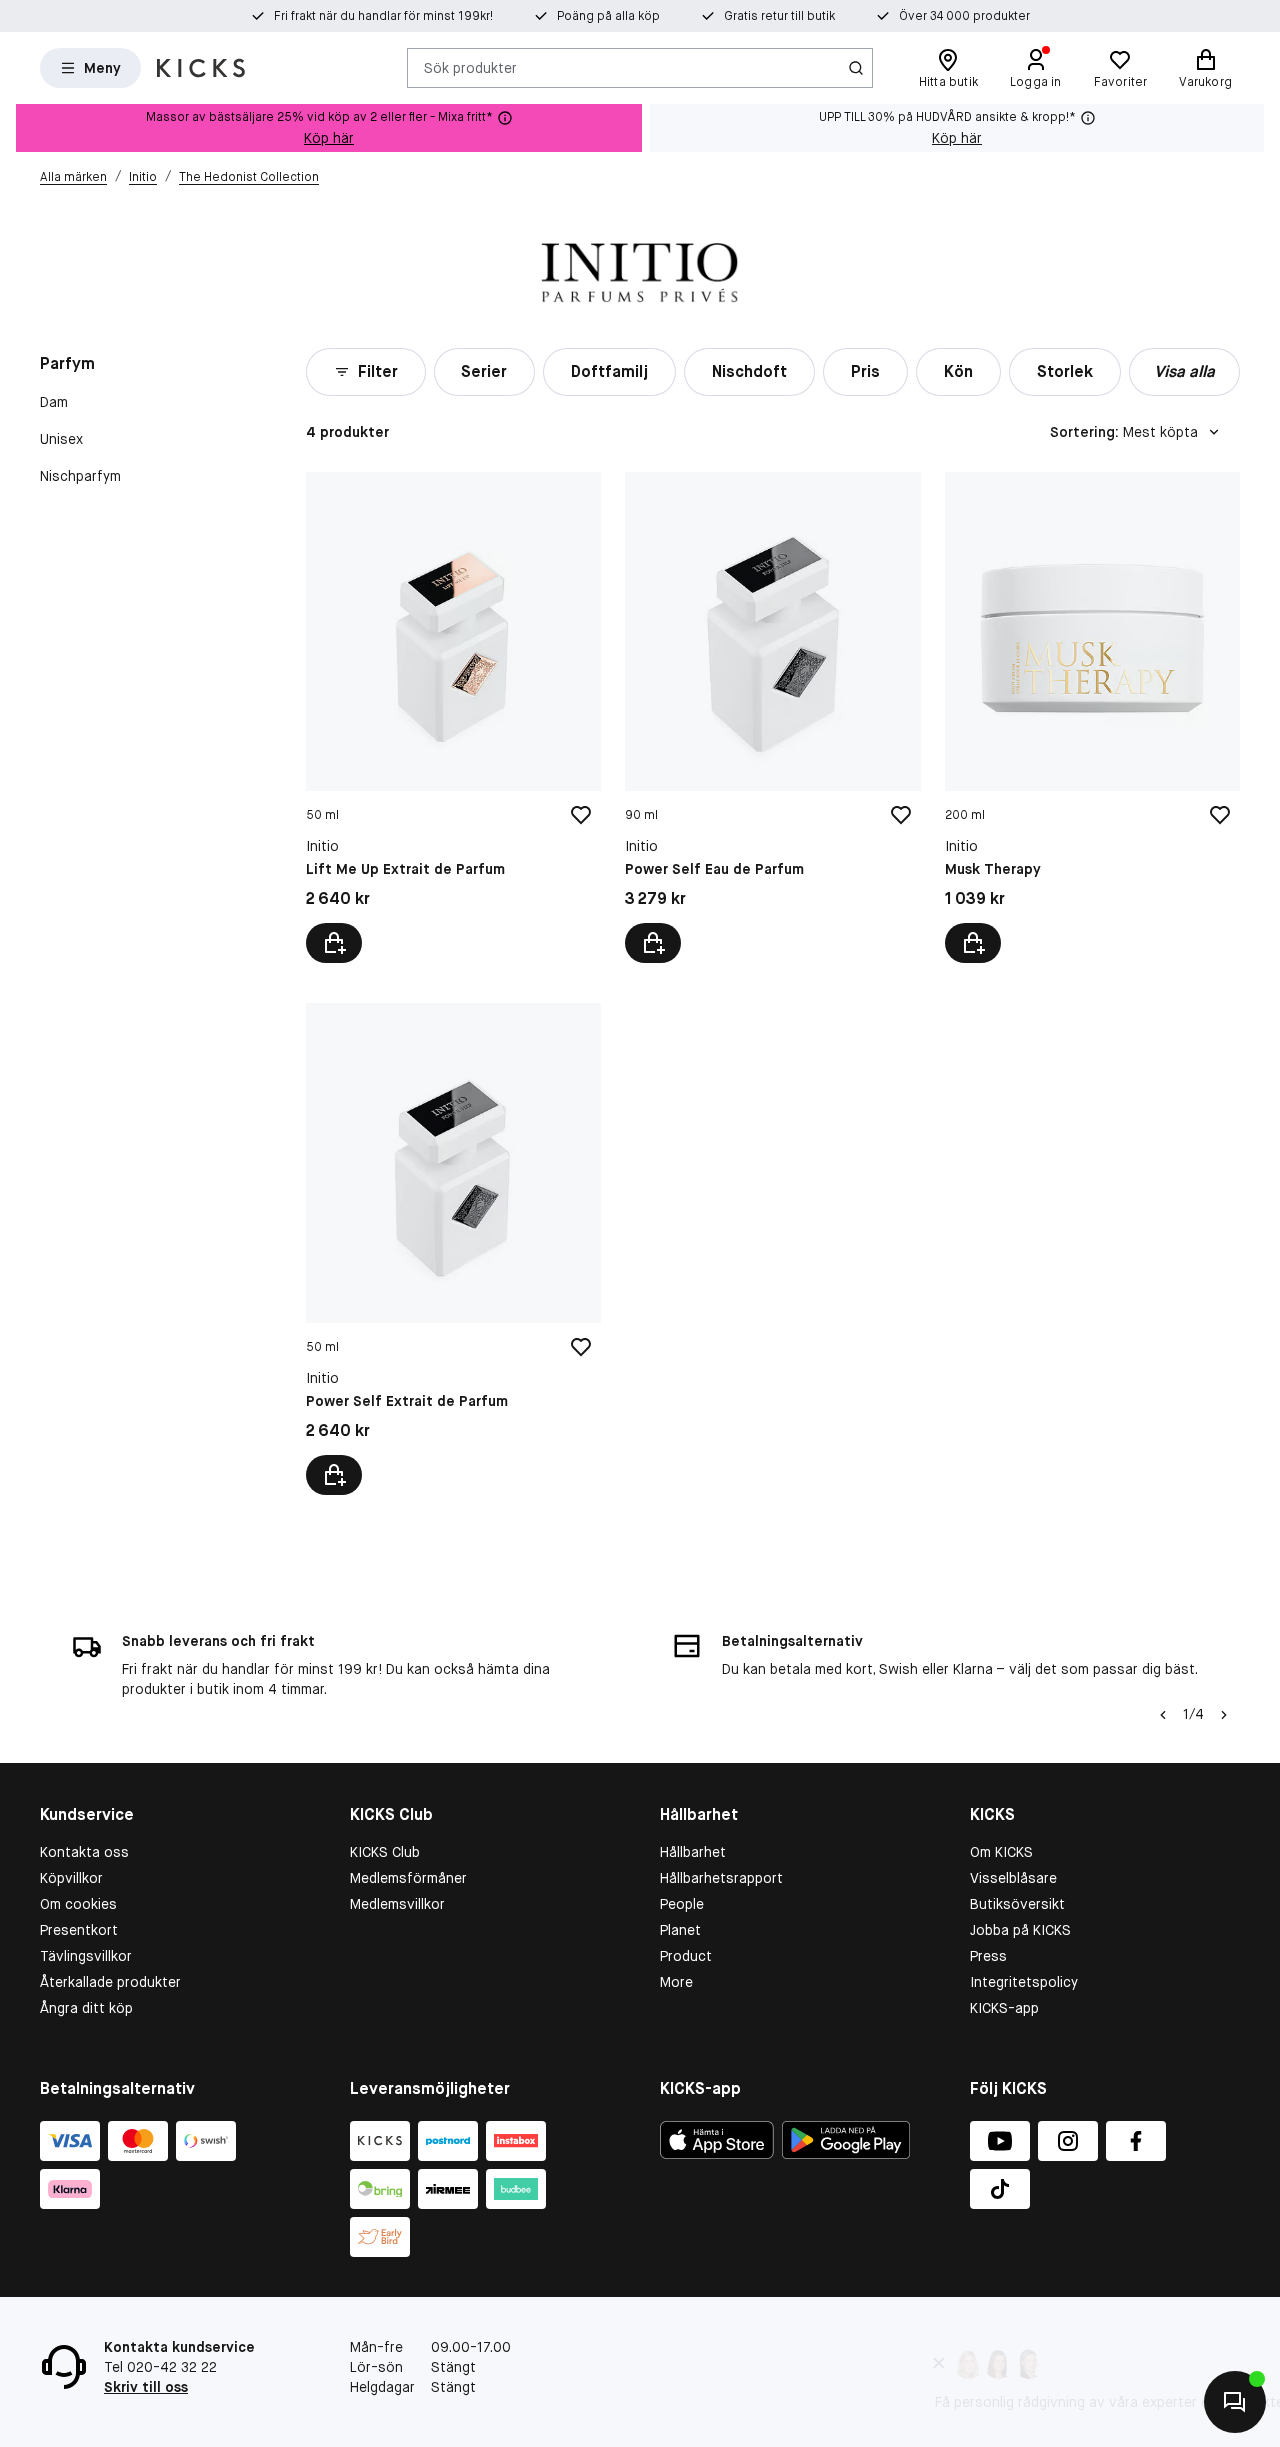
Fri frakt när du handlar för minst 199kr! (383, 16)
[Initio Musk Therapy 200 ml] (1092, 717)
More (676, 1982)
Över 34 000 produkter (964, 16)
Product (686, 1956)
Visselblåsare (1013, 1878)
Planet (680, 1930)
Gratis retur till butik (779, 16)
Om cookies (78, 1904)
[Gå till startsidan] (201, 68)
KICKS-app (1004, 2008)
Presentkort (79, 1930)
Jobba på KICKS (1020, 1930)
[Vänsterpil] (1163, 1715)
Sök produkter (470, 67)
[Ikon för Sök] (856, 68)
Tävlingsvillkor (86, 1956)
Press (988, 1956)
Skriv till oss (146, 2387)
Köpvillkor (71, 1878)
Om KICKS (1001, 1852)
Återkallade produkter (110, 1982)
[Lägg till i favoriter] (581, 815)
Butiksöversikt (1017, 1904)
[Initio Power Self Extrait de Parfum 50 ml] (453, 1248)
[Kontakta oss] (1235, 2402)
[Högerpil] (1224, 1715)
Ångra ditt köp (86, 2008)
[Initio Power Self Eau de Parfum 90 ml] (772, 717)
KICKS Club (385, 1852)
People (682, 1904)
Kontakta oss (84, 1852)
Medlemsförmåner (408, 1878)
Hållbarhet (693, 1852)
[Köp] (334, 943)
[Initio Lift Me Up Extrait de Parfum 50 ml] (453, 717)
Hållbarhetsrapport (721, 1878)
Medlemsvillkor (397, 1904)
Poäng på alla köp (608, 16)
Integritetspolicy (1024, 1982)
